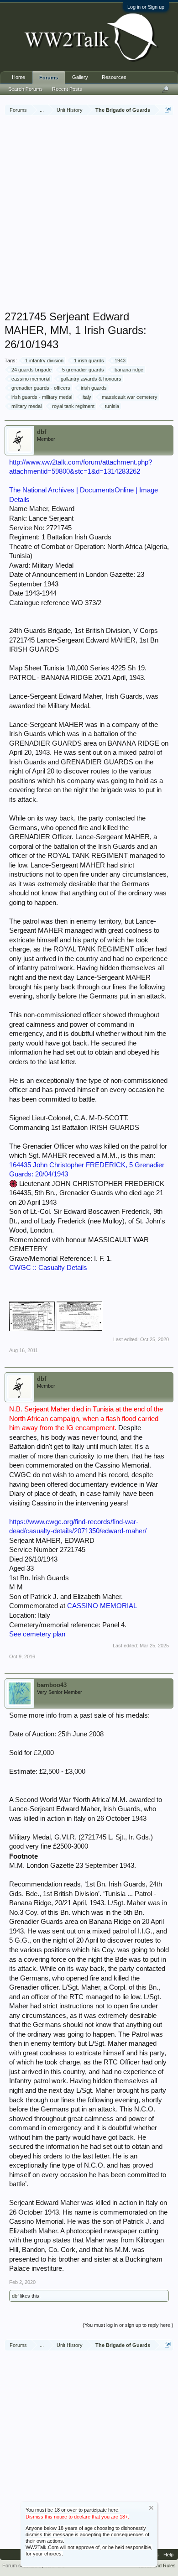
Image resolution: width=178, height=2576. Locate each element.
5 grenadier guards (83, 370)
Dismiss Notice (151, 2508)
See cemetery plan (37, 1634)
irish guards (94, 388)
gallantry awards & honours (91, 379)
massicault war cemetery (130, 397)
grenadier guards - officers (41, 388)
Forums (49, 78)
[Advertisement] (89, 214)
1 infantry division (44, 361)
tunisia (112, 406)
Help (168, 2555)
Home (18, 77)
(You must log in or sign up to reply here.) (128, 2325)
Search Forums (26, 89)
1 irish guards (89, 361)
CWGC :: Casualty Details (48, 1268)
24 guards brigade (31, 370)
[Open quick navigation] (168, 110)
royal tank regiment (73, 406)
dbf (42, 432)
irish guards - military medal (42, 397)
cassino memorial (31, 379)
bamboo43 (52, 1685)
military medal (26, 406)
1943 (120, 361)
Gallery (80, 77)
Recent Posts (67, 89)
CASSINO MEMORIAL (102, 1606)
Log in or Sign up (146, 7)
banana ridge (129, 370)
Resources (114, 77)
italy (87, 397)
